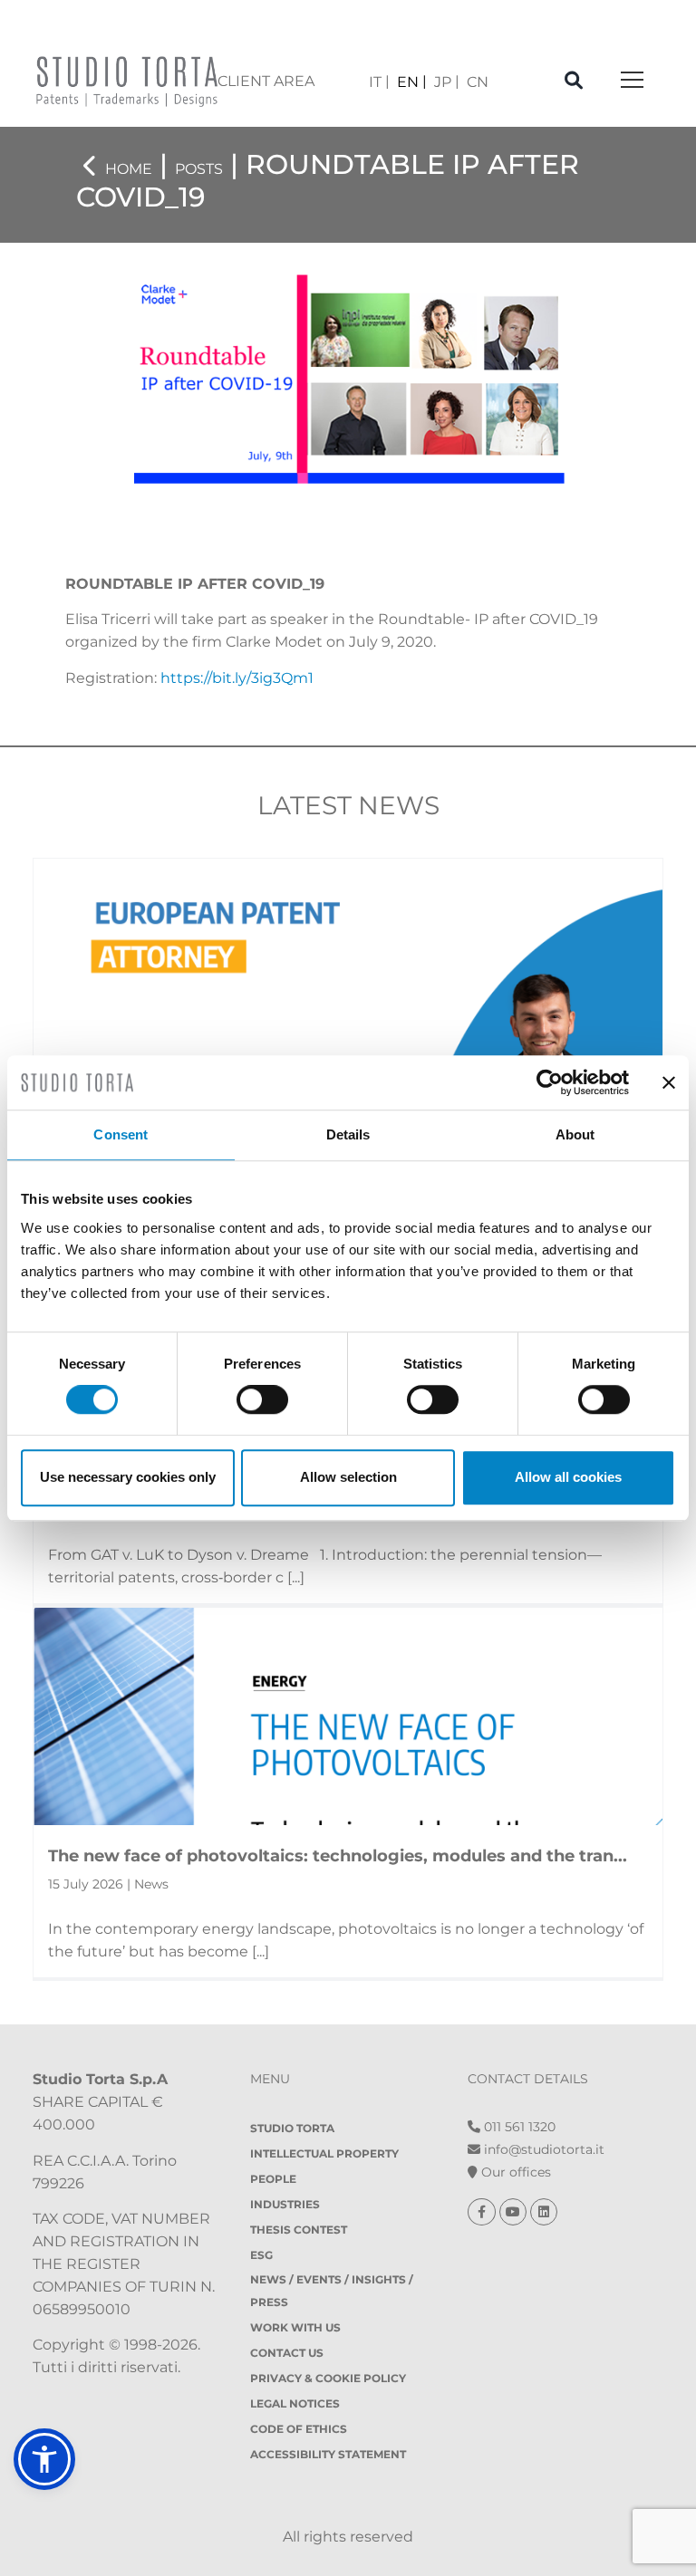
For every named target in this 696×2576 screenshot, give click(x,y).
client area (266, 81)
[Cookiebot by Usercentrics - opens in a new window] (550, 1082)
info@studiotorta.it (542, 2149)
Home (129, 169)
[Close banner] (669, 1082)
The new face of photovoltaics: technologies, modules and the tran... (338, 1856)
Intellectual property (324, 2153)
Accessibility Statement (328, 2454)
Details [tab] (348, 1134)
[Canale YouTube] (515, 2212)
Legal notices (295, 2403)
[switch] (262, 1399)
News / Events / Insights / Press (332, 2291)
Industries (285, 2204)
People (273, 2179)
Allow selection (348, 1477)
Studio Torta (292, 2128)
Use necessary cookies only (128, 1477)
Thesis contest (299, 2230)
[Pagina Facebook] (483, 2212)
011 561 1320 (518, 2127)
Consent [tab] (121, 1134)
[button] (44, 2459)
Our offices (514, 2172)
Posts (199, 169)
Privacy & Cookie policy (328, 2378)
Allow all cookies (568, 1477)
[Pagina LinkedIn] (544, 2212)
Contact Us (287, 2353)
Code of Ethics (299, 2429)
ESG (261, 2255)
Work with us (295, 2327)
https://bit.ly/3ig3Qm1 (237, 678)
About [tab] (575, 1134)
